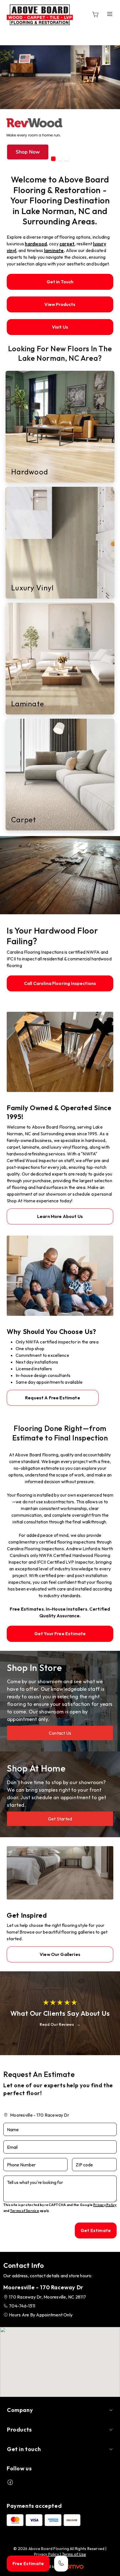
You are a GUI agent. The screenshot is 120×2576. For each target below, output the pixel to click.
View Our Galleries (60, 1954)
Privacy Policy (105, 2205)
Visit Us (60, 327)
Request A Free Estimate (53, 1398)
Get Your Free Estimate (60, 1634)
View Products (60, 304)
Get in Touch (60, 282)
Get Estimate (96, 2230)
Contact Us (60, 1733)
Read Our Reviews (57, 2024)
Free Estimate (28, 2563)
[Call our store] (61, 2564)
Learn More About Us (60, 1216)
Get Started (60, 1819)
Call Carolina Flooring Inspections (60, 983)
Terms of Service (25, 2211)
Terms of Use (74, 2554)
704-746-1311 (22, 2306)
